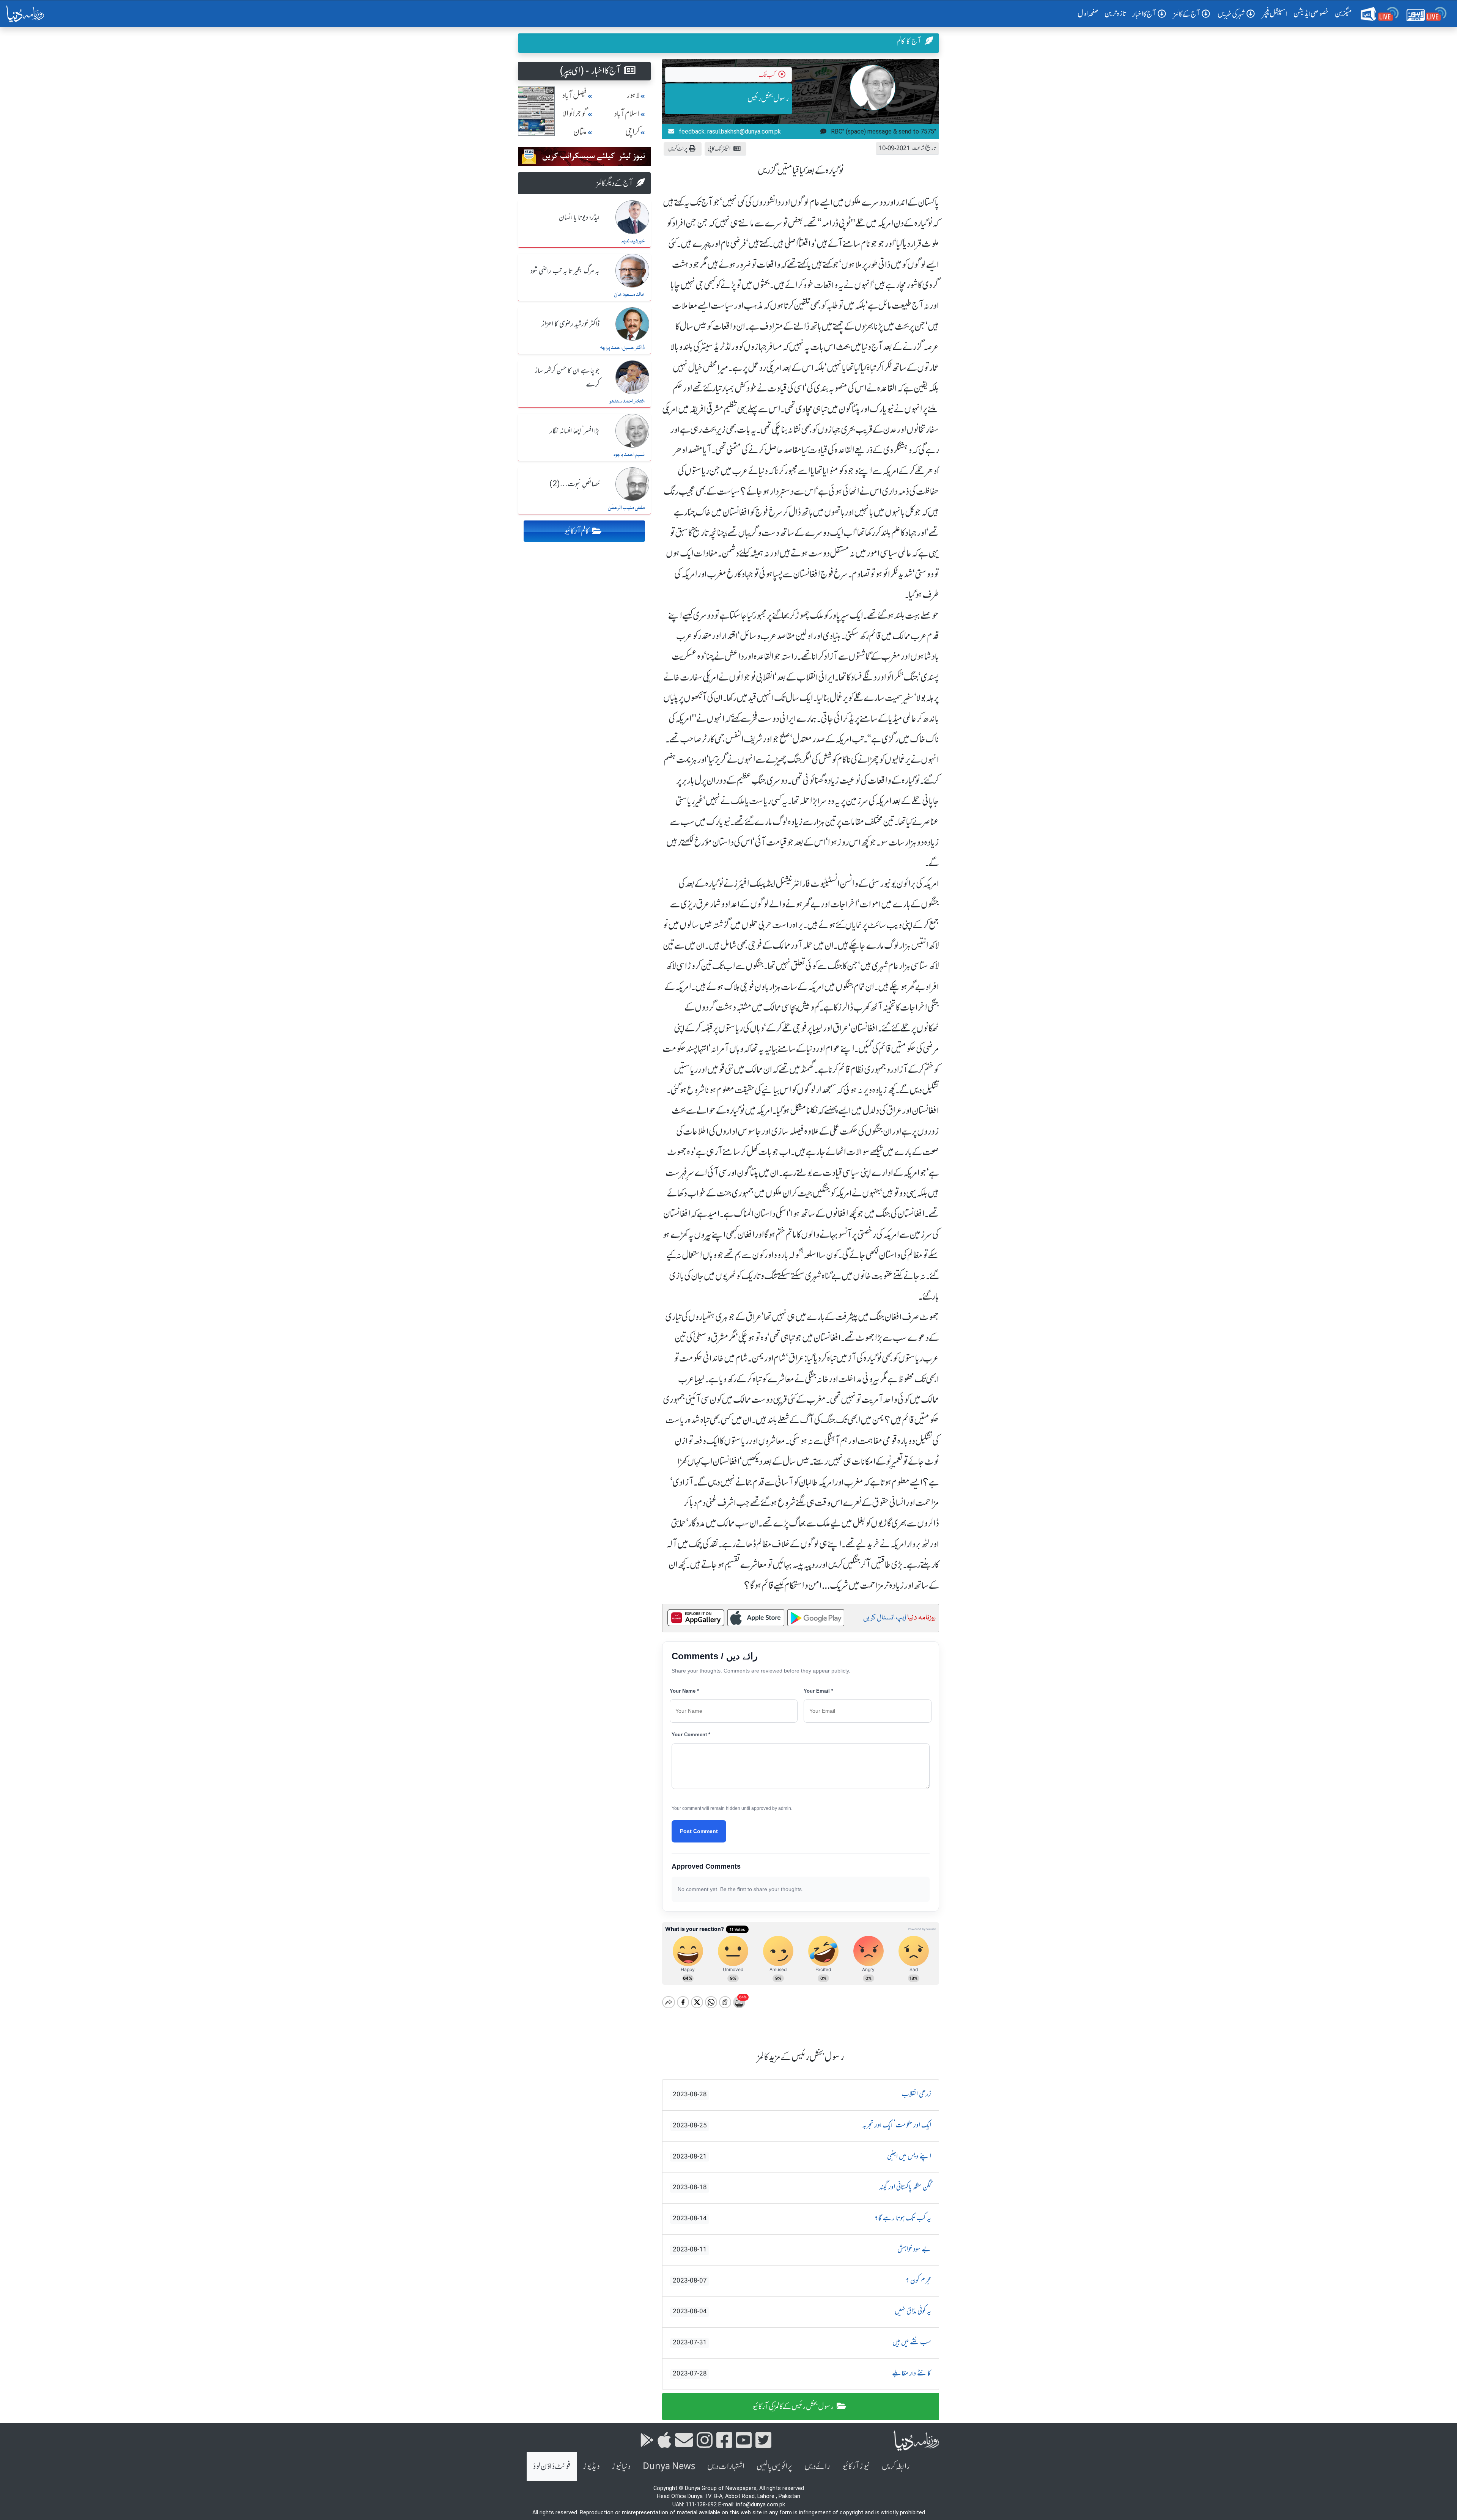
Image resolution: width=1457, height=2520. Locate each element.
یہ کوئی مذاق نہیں (802, 2311)
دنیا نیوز (621, 2466)
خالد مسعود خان (629, 295)
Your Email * (818, 1691)
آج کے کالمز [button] (1187, 14)
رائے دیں (817, 2466)
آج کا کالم (909, 41)
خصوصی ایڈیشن (1311, 13)
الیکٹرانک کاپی (719, 149)
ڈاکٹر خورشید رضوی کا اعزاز (571, 324)
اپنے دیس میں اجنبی (802, 2157)
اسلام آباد (627, 114)
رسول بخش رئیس (768, 98)
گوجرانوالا (575, 114)
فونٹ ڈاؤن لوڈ (552, 2466)
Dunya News (669, 2466)
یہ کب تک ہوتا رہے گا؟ (802, 2218)
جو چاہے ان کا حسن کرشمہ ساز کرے (567, 378)
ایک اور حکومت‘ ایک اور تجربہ (802, 2125)
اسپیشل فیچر (1275, 13)
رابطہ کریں (896, 2466)
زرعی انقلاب (802, 2094)
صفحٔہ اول (1090, 13)
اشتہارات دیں (726, 2466)
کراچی (633, 132)
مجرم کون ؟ (802, 2281)
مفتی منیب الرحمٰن (626, 508)
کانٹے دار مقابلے (802, 2374)
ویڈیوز (591, 2466)
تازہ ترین (1115, 13)
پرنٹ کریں (678, 149)
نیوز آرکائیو (856, 2466)
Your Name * (684, 1691)
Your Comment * (691, 1735)
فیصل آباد (574, 95)
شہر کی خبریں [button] (1231, 14)
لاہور (633, 95)
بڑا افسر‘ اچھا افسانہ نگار (575, 431)
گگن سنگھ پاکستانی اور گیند (802, 2187)
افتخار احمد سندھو (627, 401)
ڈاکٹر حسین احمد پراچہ (622, 348)
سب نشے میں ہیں (802, 2342)
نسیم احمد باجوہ (629, 455)
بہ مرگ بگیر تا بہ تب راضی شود (565, 271)
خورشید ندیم (633, 241)
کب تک (767, 75)
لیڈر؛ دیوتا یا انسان (579, 218)
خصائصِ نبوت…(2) (574, 484)
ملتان (580, 132)
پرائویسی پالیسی (774, 2466)
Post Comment (699, 1831)
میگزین (1344, 13)
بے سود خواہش (802, 2250)
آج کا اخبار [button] (1144, 14)
